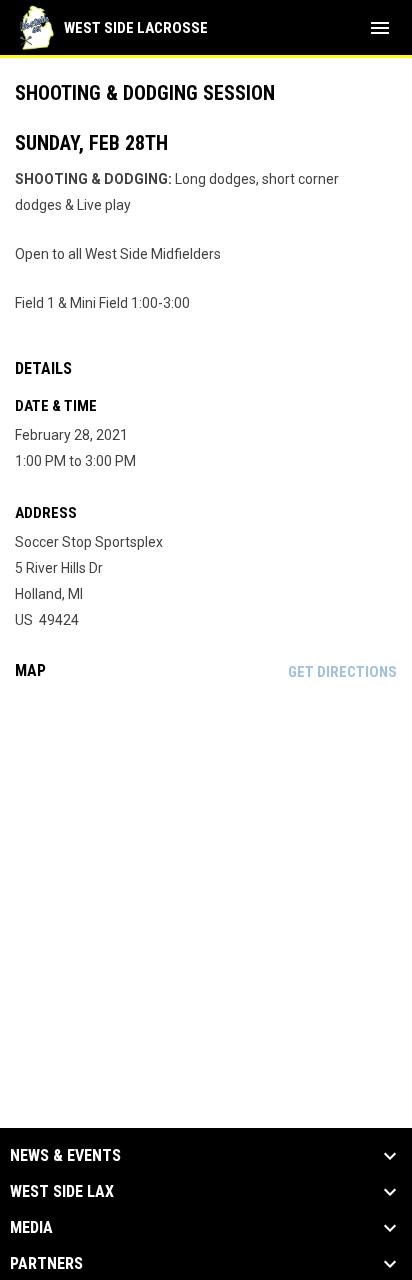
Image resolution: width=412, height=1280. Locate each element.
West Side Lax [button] (62, 1192)
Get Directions (342, 672)
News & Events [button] (65, 1156)
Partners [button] (46, 1264)
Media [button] (31, 1228)
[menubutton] (380, 28)
